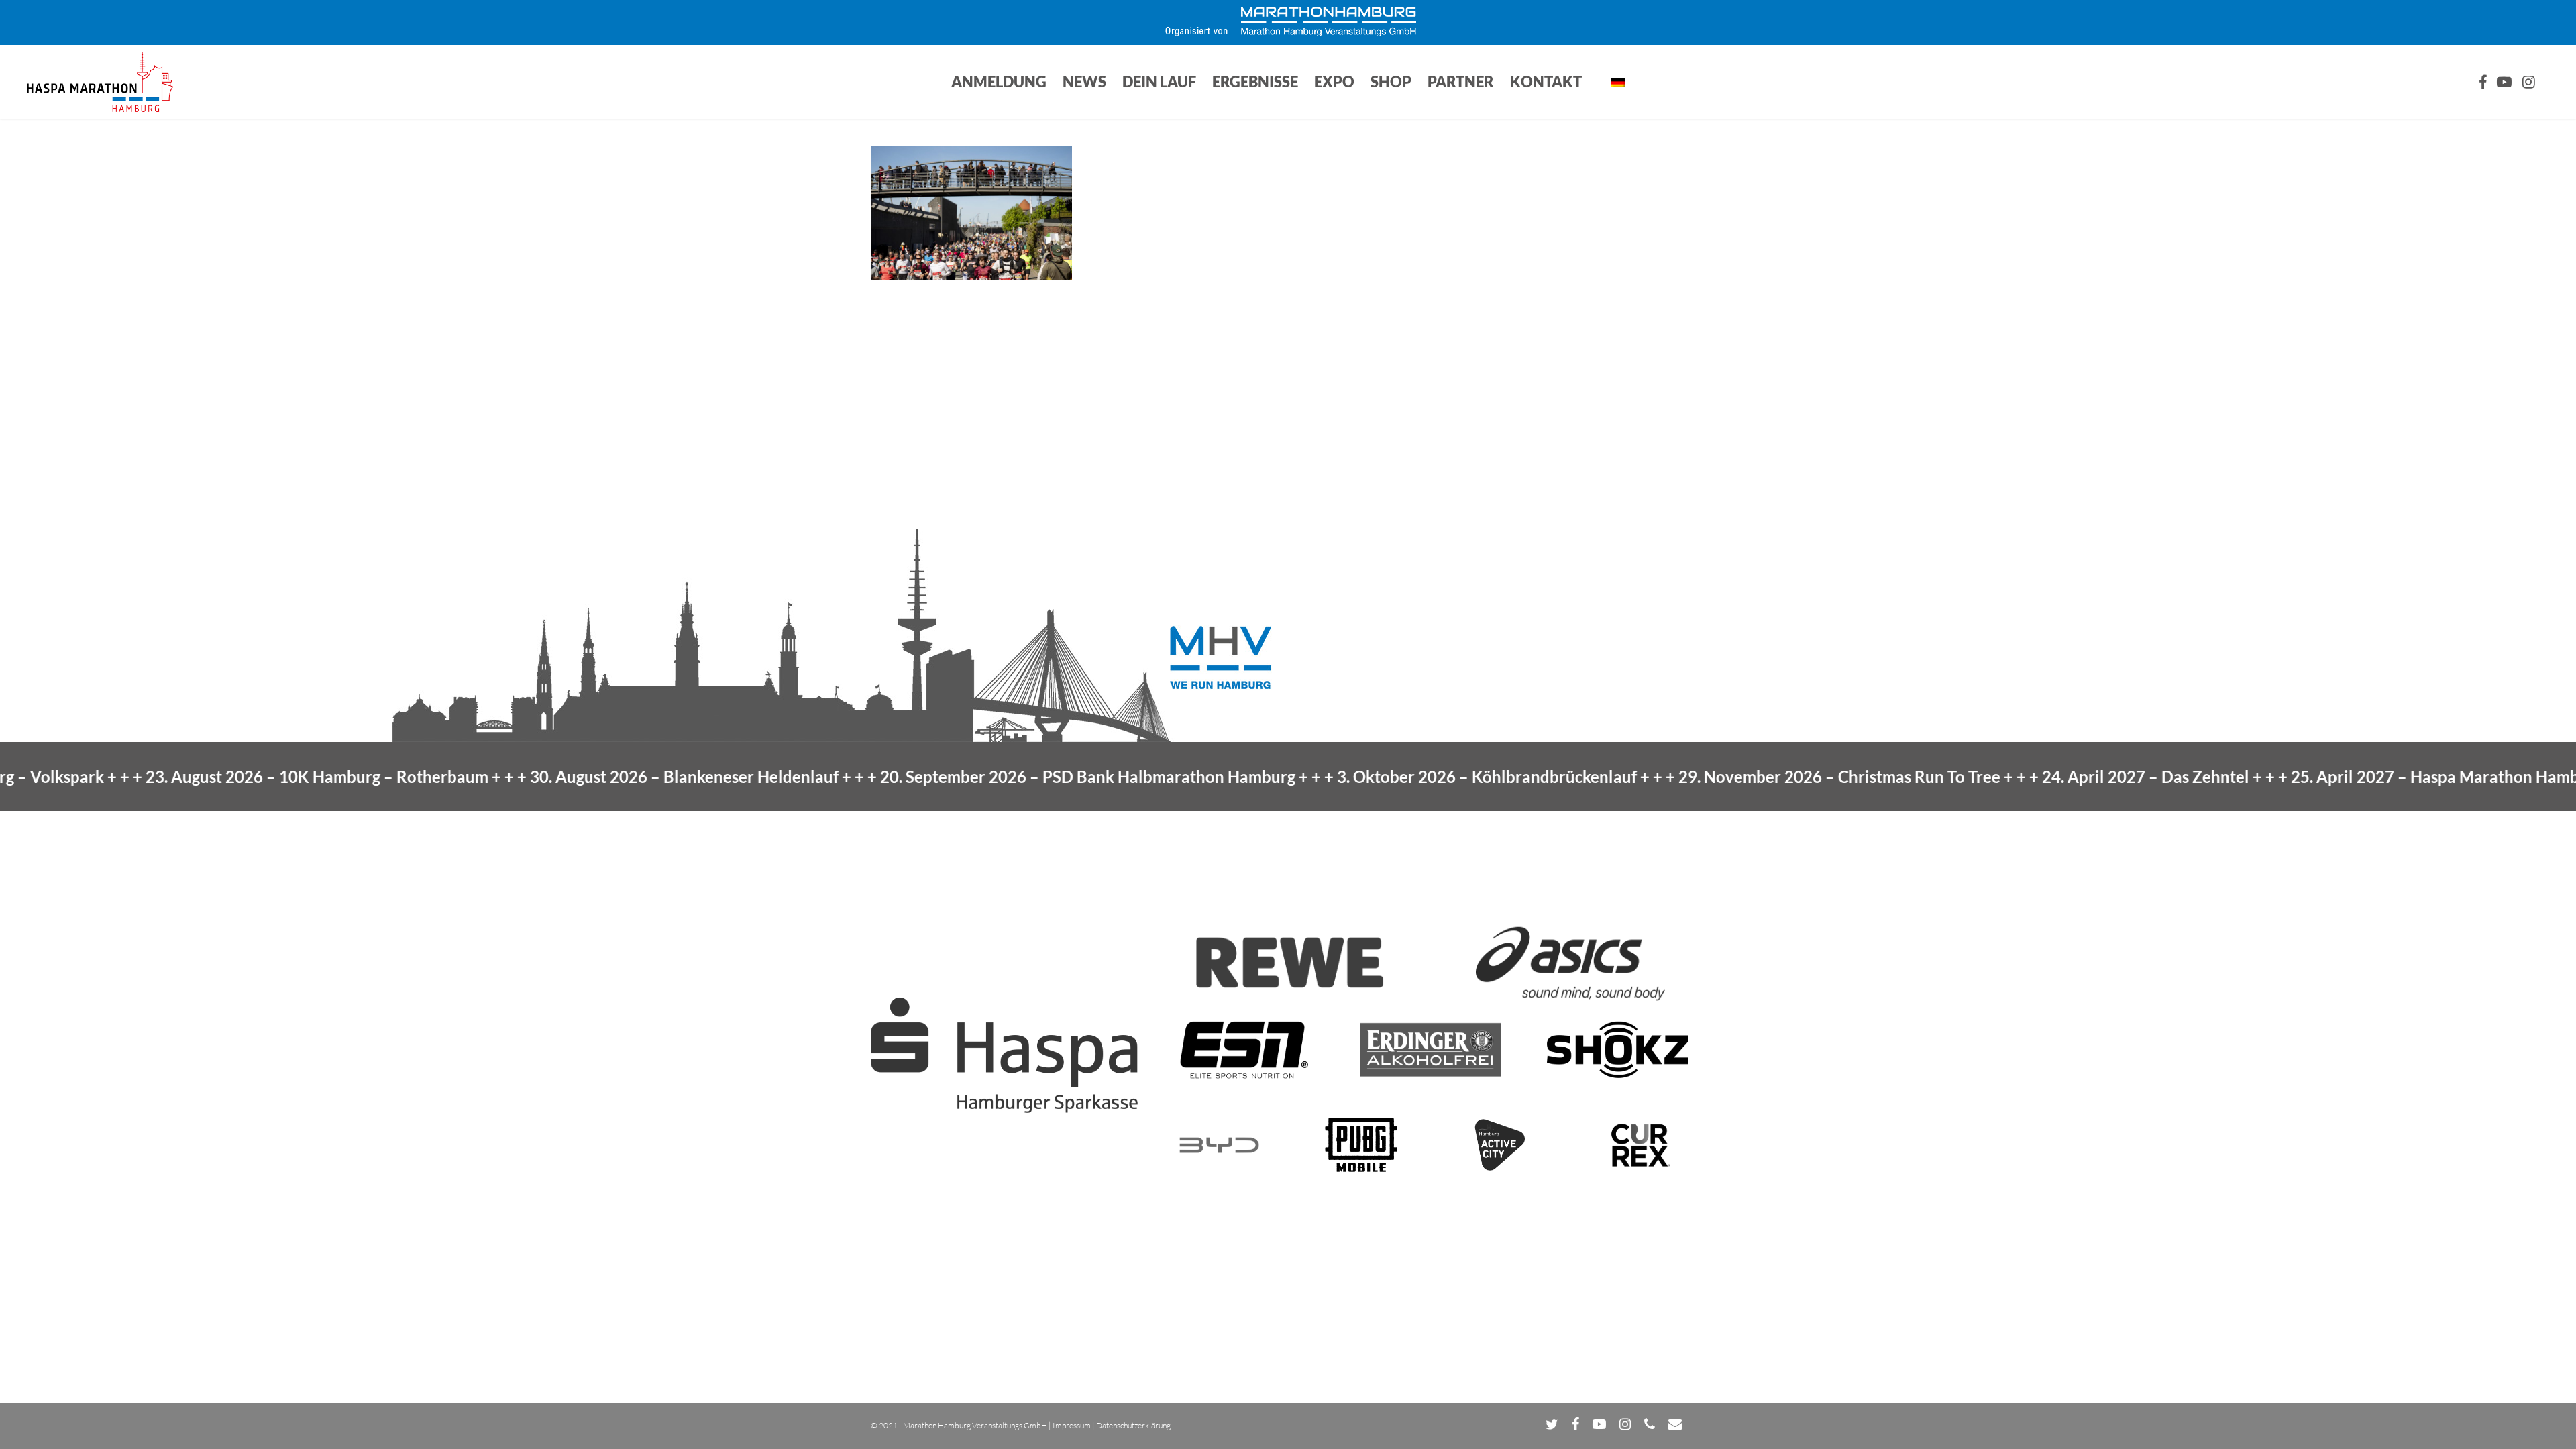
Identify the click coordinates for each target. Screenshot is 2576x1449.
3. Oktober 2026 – (1402, 776)
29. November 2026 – (1755, 776)
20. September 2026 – (1003, 776)
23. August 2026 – (232, 776)
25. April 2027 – (2363, 776)
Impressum (1072, 1425)
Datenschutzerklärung (1133, 1425)
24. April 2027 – (2061, 776)
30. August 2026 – (600, 776)
